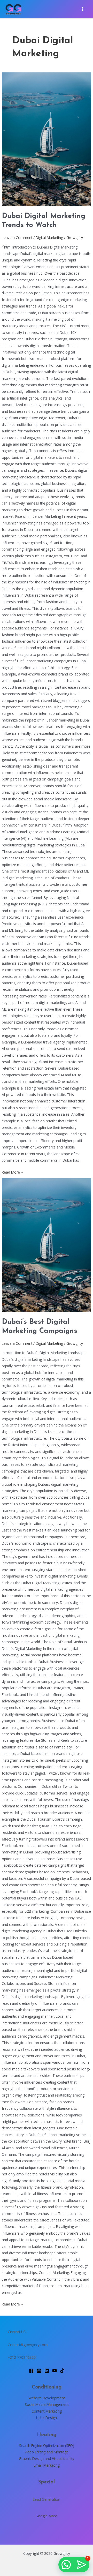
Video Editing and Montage (47, 2452)
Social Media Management (47, 2404)
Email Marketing (47, 2465)
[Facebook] (31, 2371)
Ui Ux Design (47, 2418)
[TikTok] (62, 2371)
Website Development (47, 2398)
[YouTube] (55, 2371)
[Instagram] (39, 2371)
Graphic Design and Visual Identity (47, 2458)
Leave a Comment (17, 238)
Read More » (12, 1172)
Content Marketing (47, 2411)
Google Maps (47, 2516)
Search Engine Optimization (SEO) (47, 2446)
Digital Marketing (49, 238)
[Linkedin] (47, 2371)
